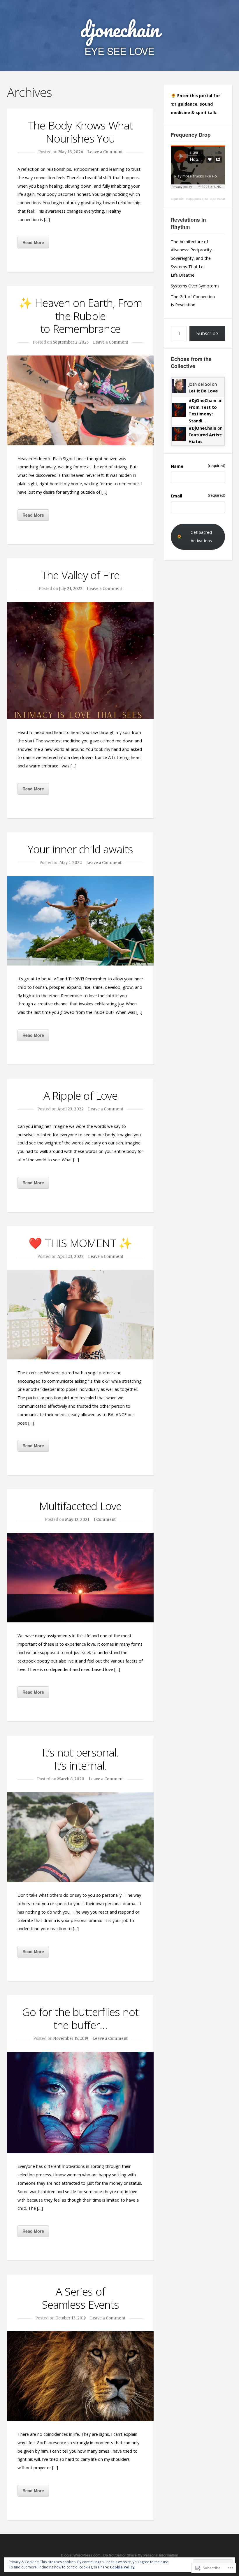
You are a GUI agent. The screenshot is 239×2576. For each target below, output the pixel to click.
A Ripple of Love (80, 1095)
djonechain (120, 29)
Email (198, 496)
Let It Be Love (203, 391)
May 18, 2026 (71, 152)
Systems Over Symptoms (195, 286)
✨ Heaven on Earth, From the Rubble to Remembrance (80, 316)
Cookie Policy (122, 2567)
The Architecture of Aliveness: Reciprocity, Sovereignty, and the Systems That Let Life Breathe (192, 258)
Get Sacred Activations (201, 536)
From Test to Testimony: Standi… (203, 414)
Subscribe (207, 333)
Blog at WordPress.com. (81, 2555)
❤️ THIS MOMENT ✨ (80, 1243)
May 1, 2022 (71, 863)
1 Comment (105, 1520)
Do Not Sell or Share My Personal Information (141, 2555)
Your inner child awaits (80, 849)
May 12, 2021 (77, 1520)
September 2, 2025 (71, 342)
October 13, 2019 (71, 2318)
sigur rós (177, 199)
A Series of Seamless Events (80, 2298)
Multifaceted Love (80, 1506)
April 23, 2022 (71, 1109)
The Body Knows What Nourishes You (80, 132)
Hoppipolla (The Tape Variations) (209, 199)
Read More (33, 242)
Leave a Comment (105, 152)
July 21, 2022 (71, 589)
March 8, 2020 (71, 1779)
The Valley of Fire (80, 575)
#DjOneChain (202, 400)
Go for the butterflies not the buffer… (80, 2018)
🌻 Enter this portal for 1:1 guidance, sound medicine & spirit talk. (195, 104)
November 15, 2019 (71, 2039)
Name (198, 466)
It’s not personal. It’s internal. (80, 1759)
